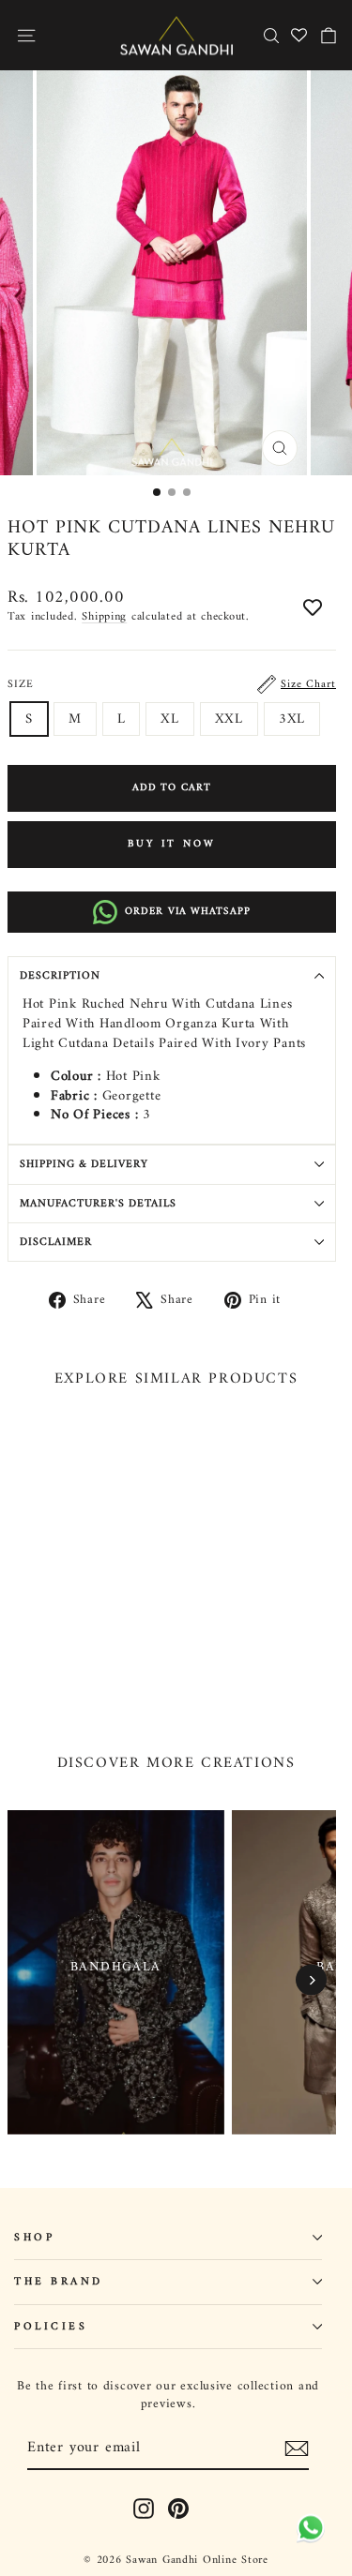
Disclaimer (56, 1242)
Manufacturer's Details (98, 1204)
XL (169, 719)
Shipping (104, 617)
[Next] (311, 1980)
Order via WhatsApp (188, 912)
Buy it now (172, 844)
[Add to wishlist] (313, 609)
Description (60, 976)
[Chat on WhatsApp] (307, 2530)
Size (172, 684)
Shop (34, 2238)
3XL (292, 719)
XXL (229, 719)
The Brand (59, 2282)
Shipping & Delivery (84, 1164)
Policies (51, 2327)
